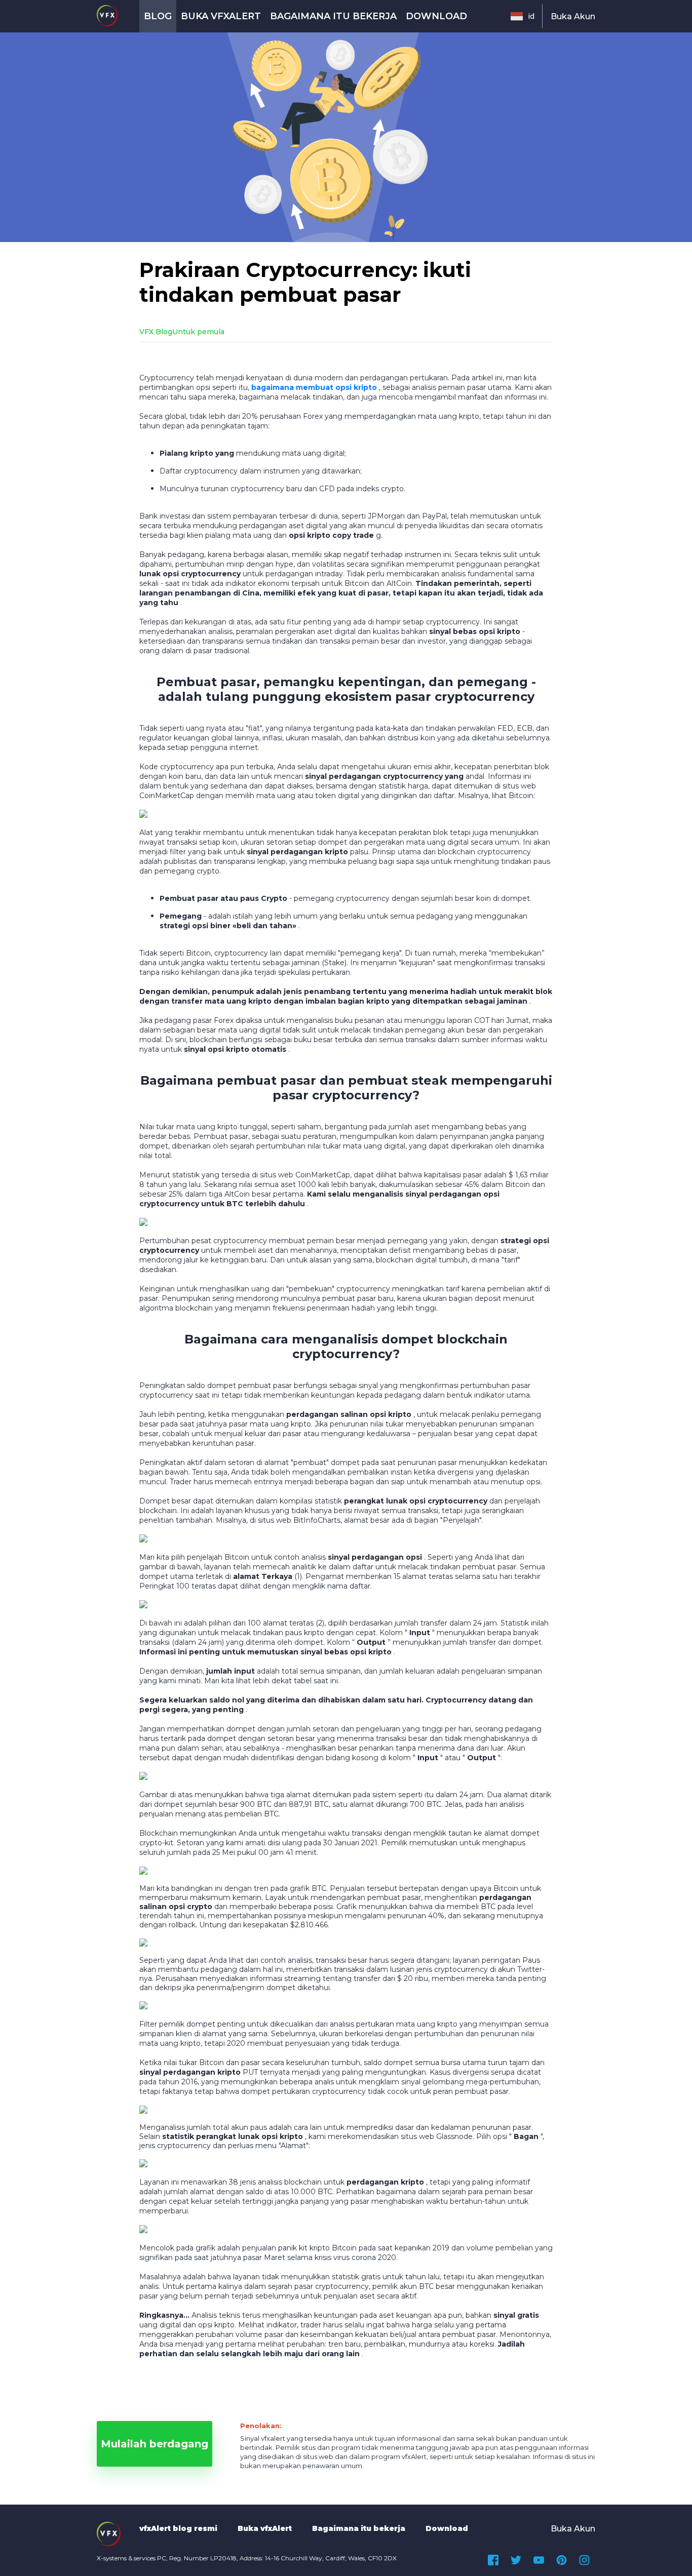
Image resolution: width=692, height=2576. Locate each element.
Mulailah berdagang (155, 2444)
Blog (158, 16)
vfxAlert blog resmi (178, 2528)
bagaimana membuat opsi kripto (314, 387)
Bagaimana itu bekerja (333, 16)
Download (436, 16)
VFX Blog (156, 332)
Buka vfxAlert (221, 16)
